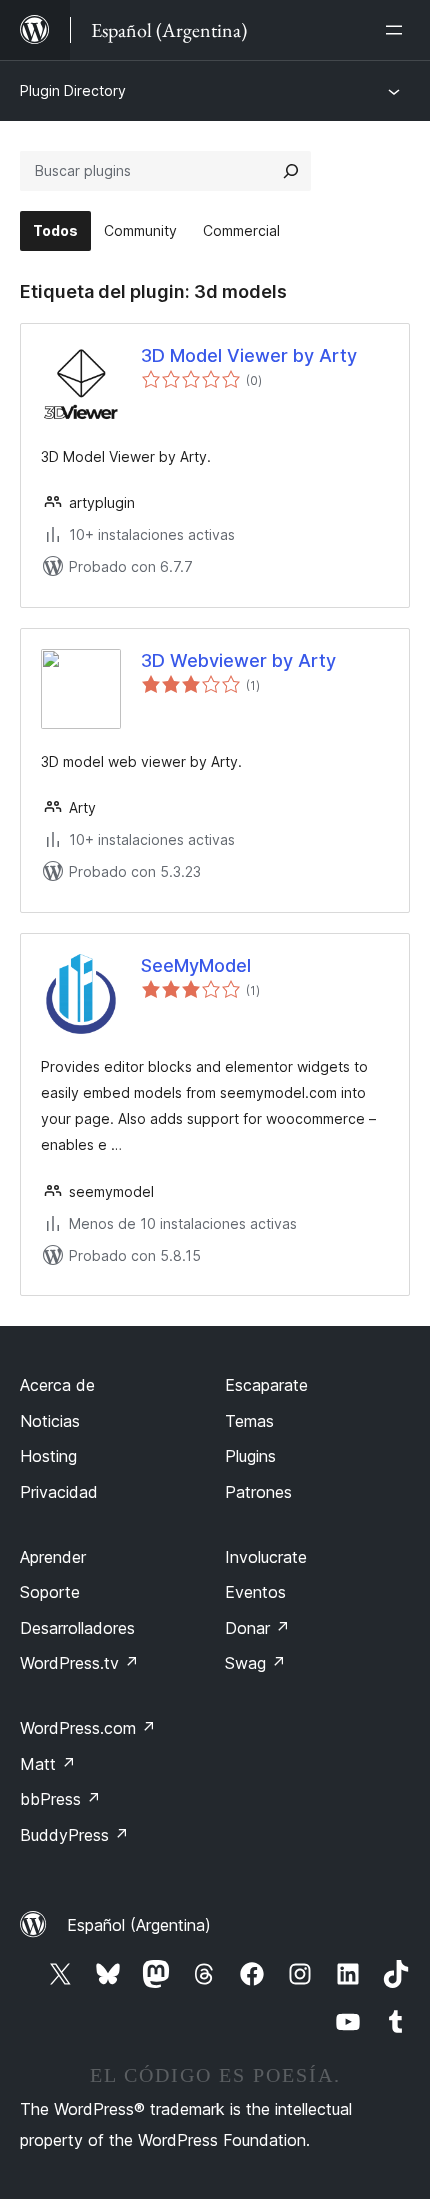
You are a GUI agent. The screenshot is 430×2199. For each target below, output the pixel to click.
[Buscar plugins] (291, 171)
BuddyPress (74, 1835)
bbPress (60, 1799)
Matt (48, 1764)
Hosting (48, 1456)
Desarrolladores (77, 1628)
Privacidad (59, 1492)
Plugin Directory (73, 90)
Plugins (250, 1456)
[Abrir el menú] (398, 30)
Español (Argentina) (139, 1925)
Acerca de (57, 1385)
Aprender (53, 1557)
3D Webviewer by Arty (238, 660)
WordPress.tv (79, 1663)
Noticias (50, 1421)
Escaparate (266, 1385)
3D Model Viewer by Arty (249, 355)
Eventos (255, 1592)
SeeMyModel (196, 965)
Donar (257, 1628)
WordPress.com (88, 1728)
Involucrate (266, 1557)
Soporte (50, 1592)
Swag (255, 1663)
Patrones (258, 1492)
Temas (249, 1421)
